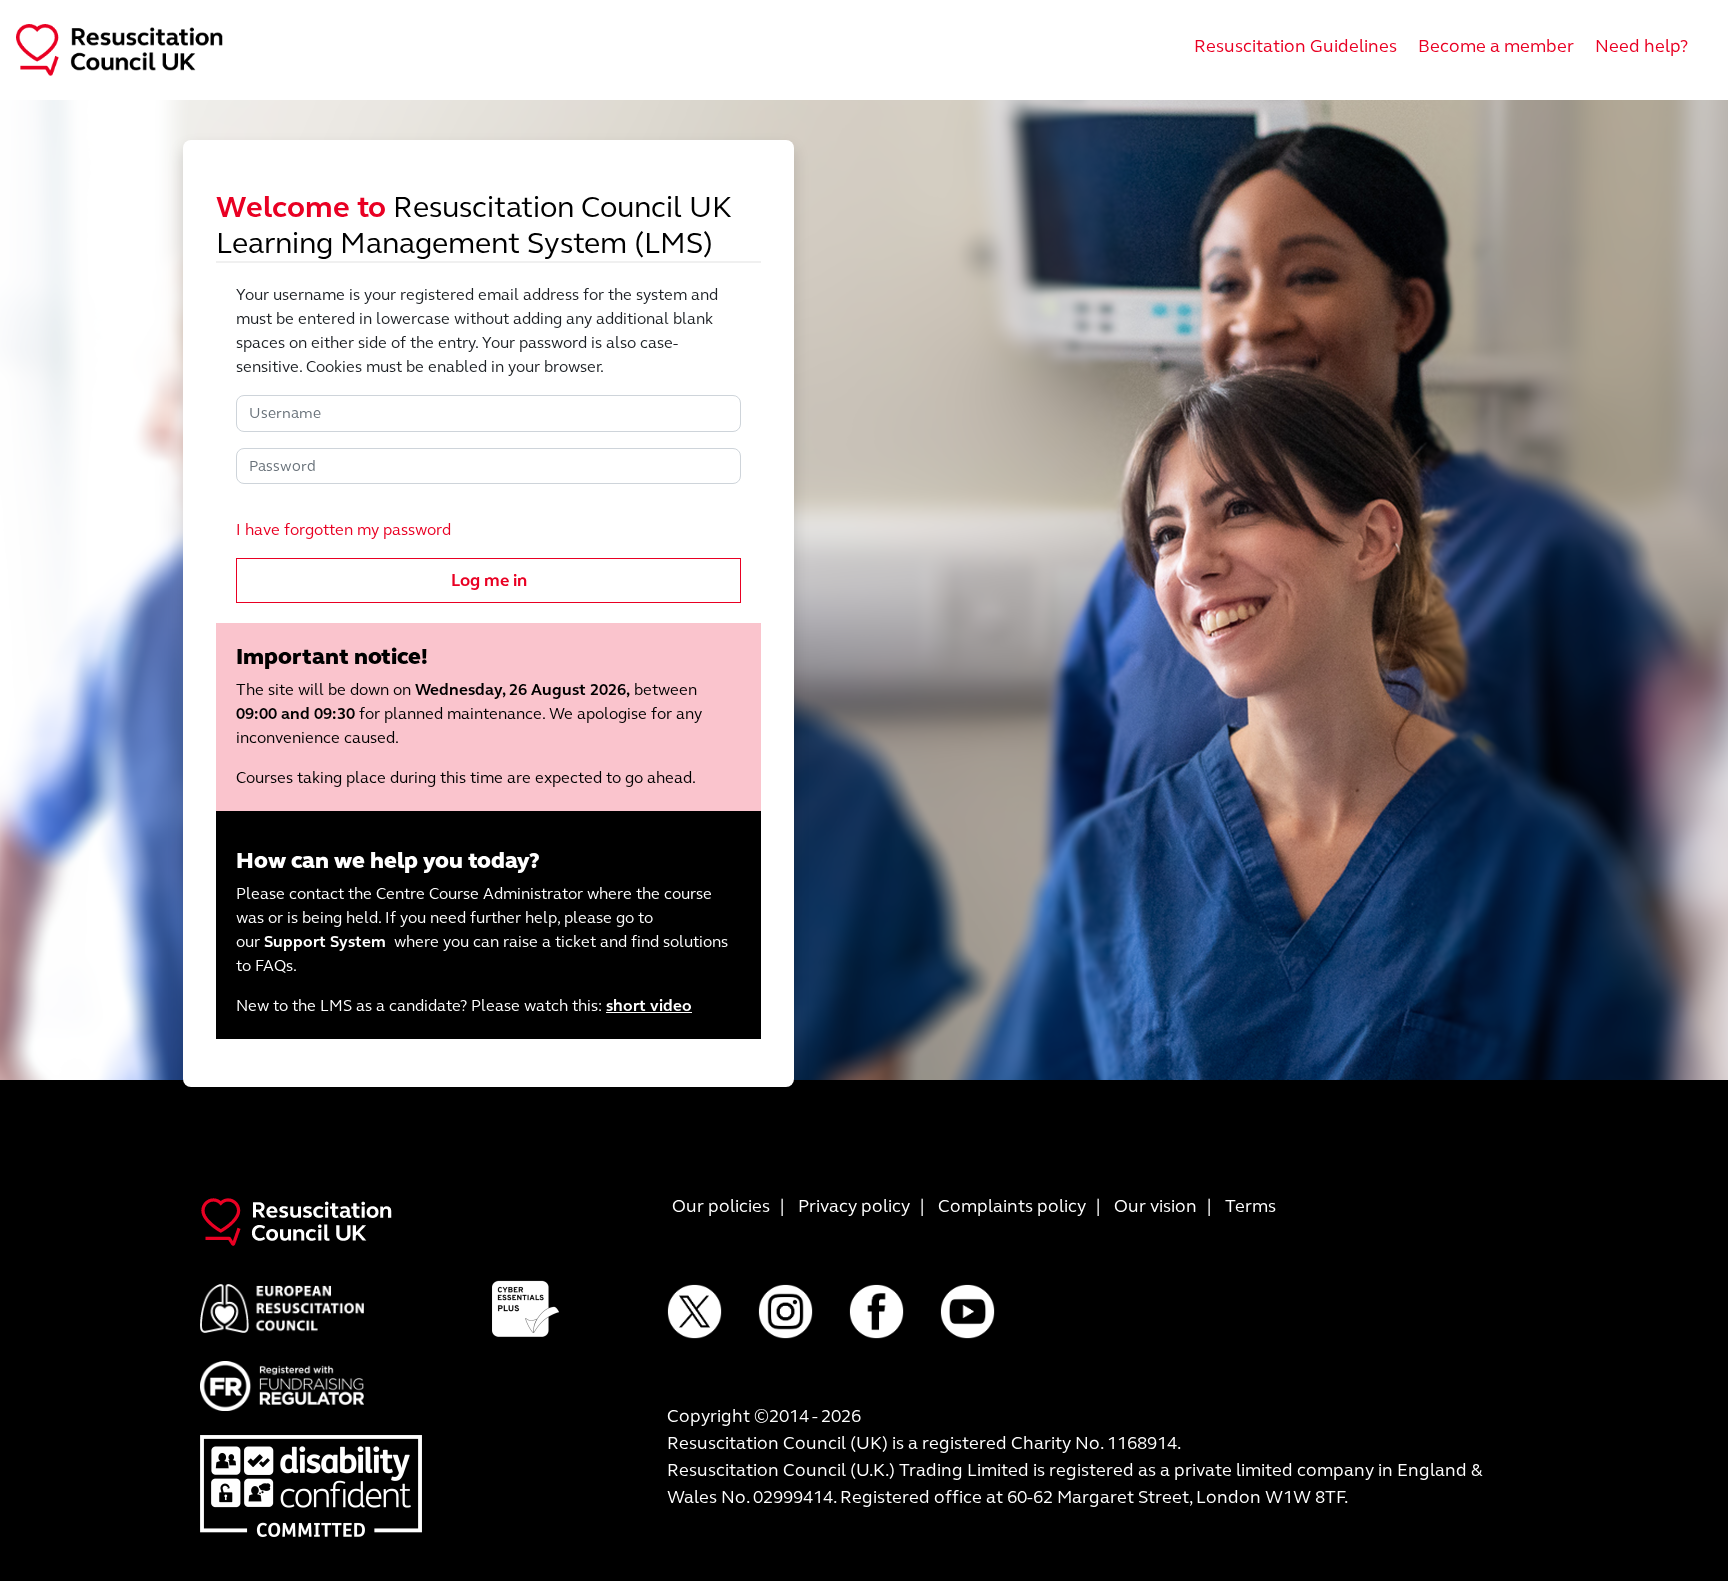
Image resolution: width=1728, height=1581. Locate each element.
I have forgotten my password (343, 529)
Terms (1250, 1206)
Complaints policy (1012, 1206)
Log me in (489, 580)
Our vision (1155, 1206)
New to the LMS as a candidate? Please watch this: (464, 1005)
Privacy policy (854, 1206)
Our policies (721, 1206)
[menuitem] (1295, 46)
